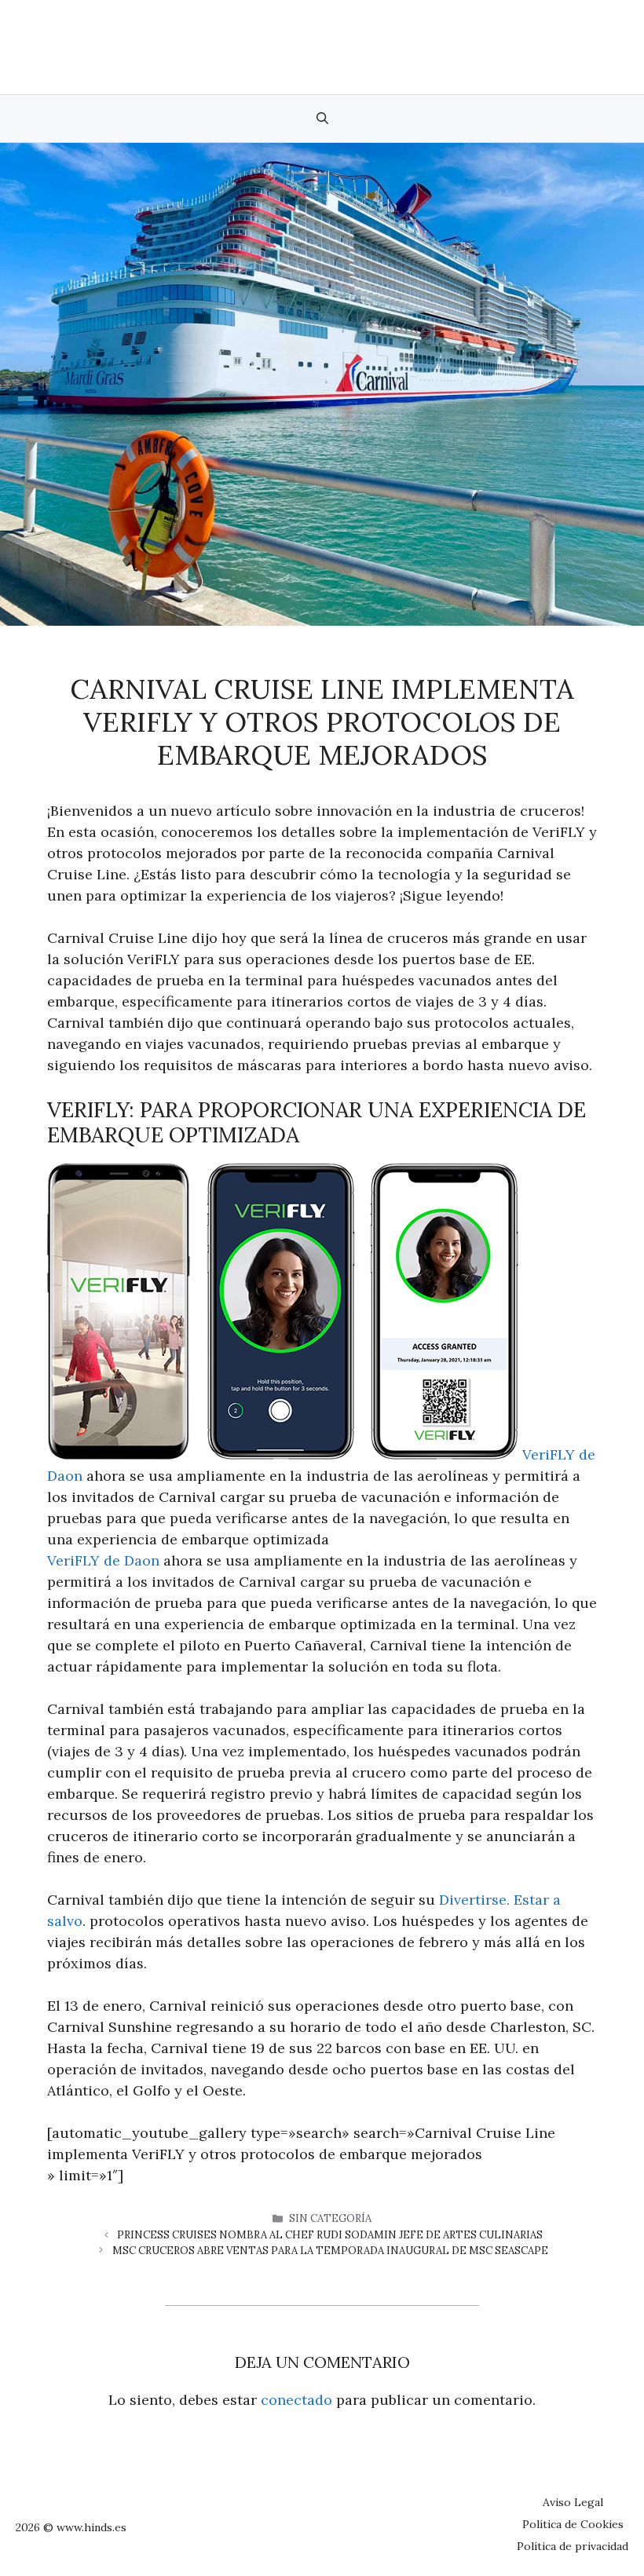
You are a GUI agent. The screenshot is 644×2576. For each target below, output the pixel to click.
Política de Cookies (573, 2524)
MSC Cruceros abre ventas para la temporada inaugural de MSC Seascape (330, 2251)
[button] (322, 119)
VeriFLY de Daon (103, 1560)
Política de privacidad (573, 2546)
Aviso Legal (573, 2502)
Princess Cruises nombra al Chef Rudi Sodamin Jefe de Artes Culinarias (330, 2235)
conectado (296, 2400)
